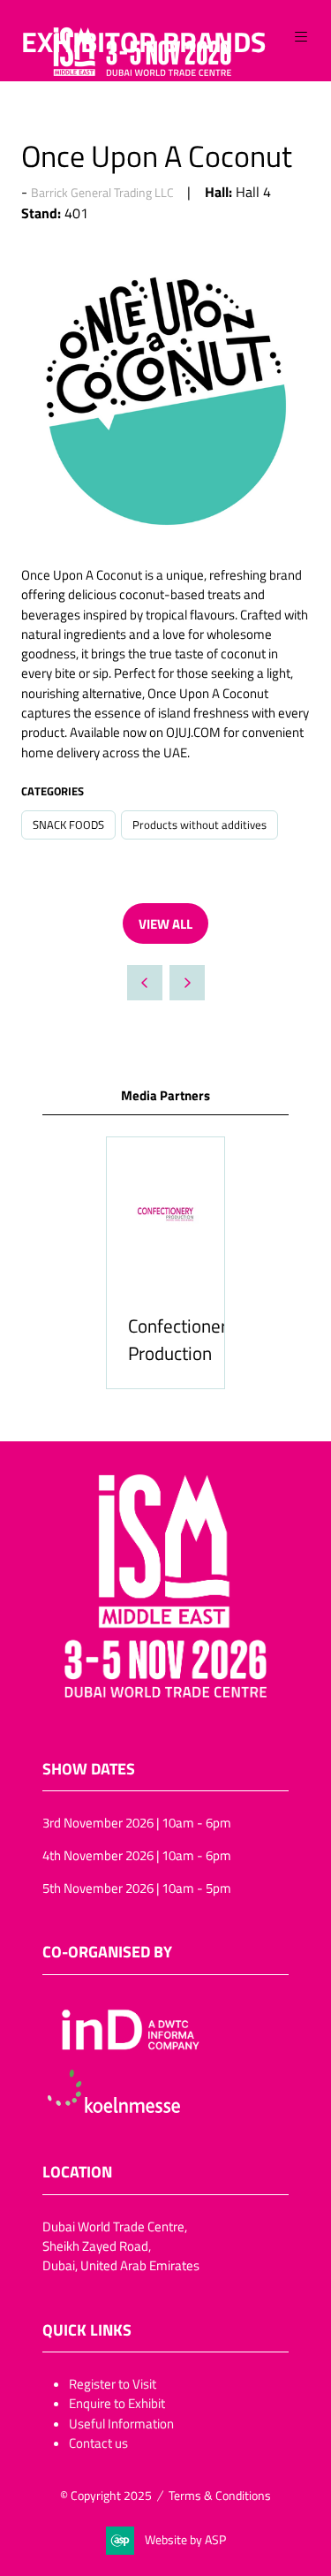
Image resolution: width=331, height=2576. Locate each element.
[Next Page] (187, 983)
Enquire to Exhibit (117, 2403)
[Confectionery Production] (165, 1263)
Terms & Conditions (220, 2495)
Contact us (98, 2443)
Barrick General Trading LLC (102, 192)
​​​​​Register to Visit (113, 2383)
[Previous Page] (145, 983)
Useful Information (121, 2423)
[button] (301, 37)
